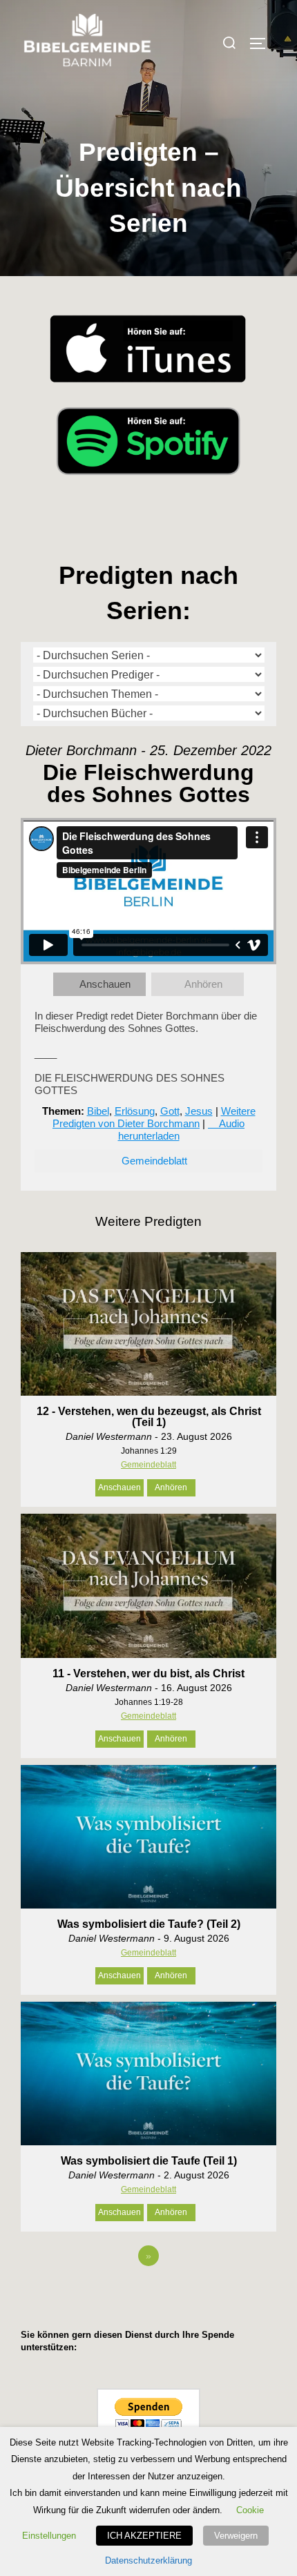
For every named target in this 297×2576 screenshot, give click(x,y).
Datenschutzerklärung (148, 2560)
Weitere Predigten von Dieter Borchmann (154, 1117)
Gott (170, 1111)
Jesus (199, 1111)
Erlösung (135, 1111)
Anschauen (105, 984)
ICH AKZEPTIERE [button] (144, 2536)
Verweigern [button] (236, 2536)
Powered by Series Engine (148, 2294)
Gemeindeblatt (154, 1161)
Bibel (98, 1111)
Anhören (203, 984)
